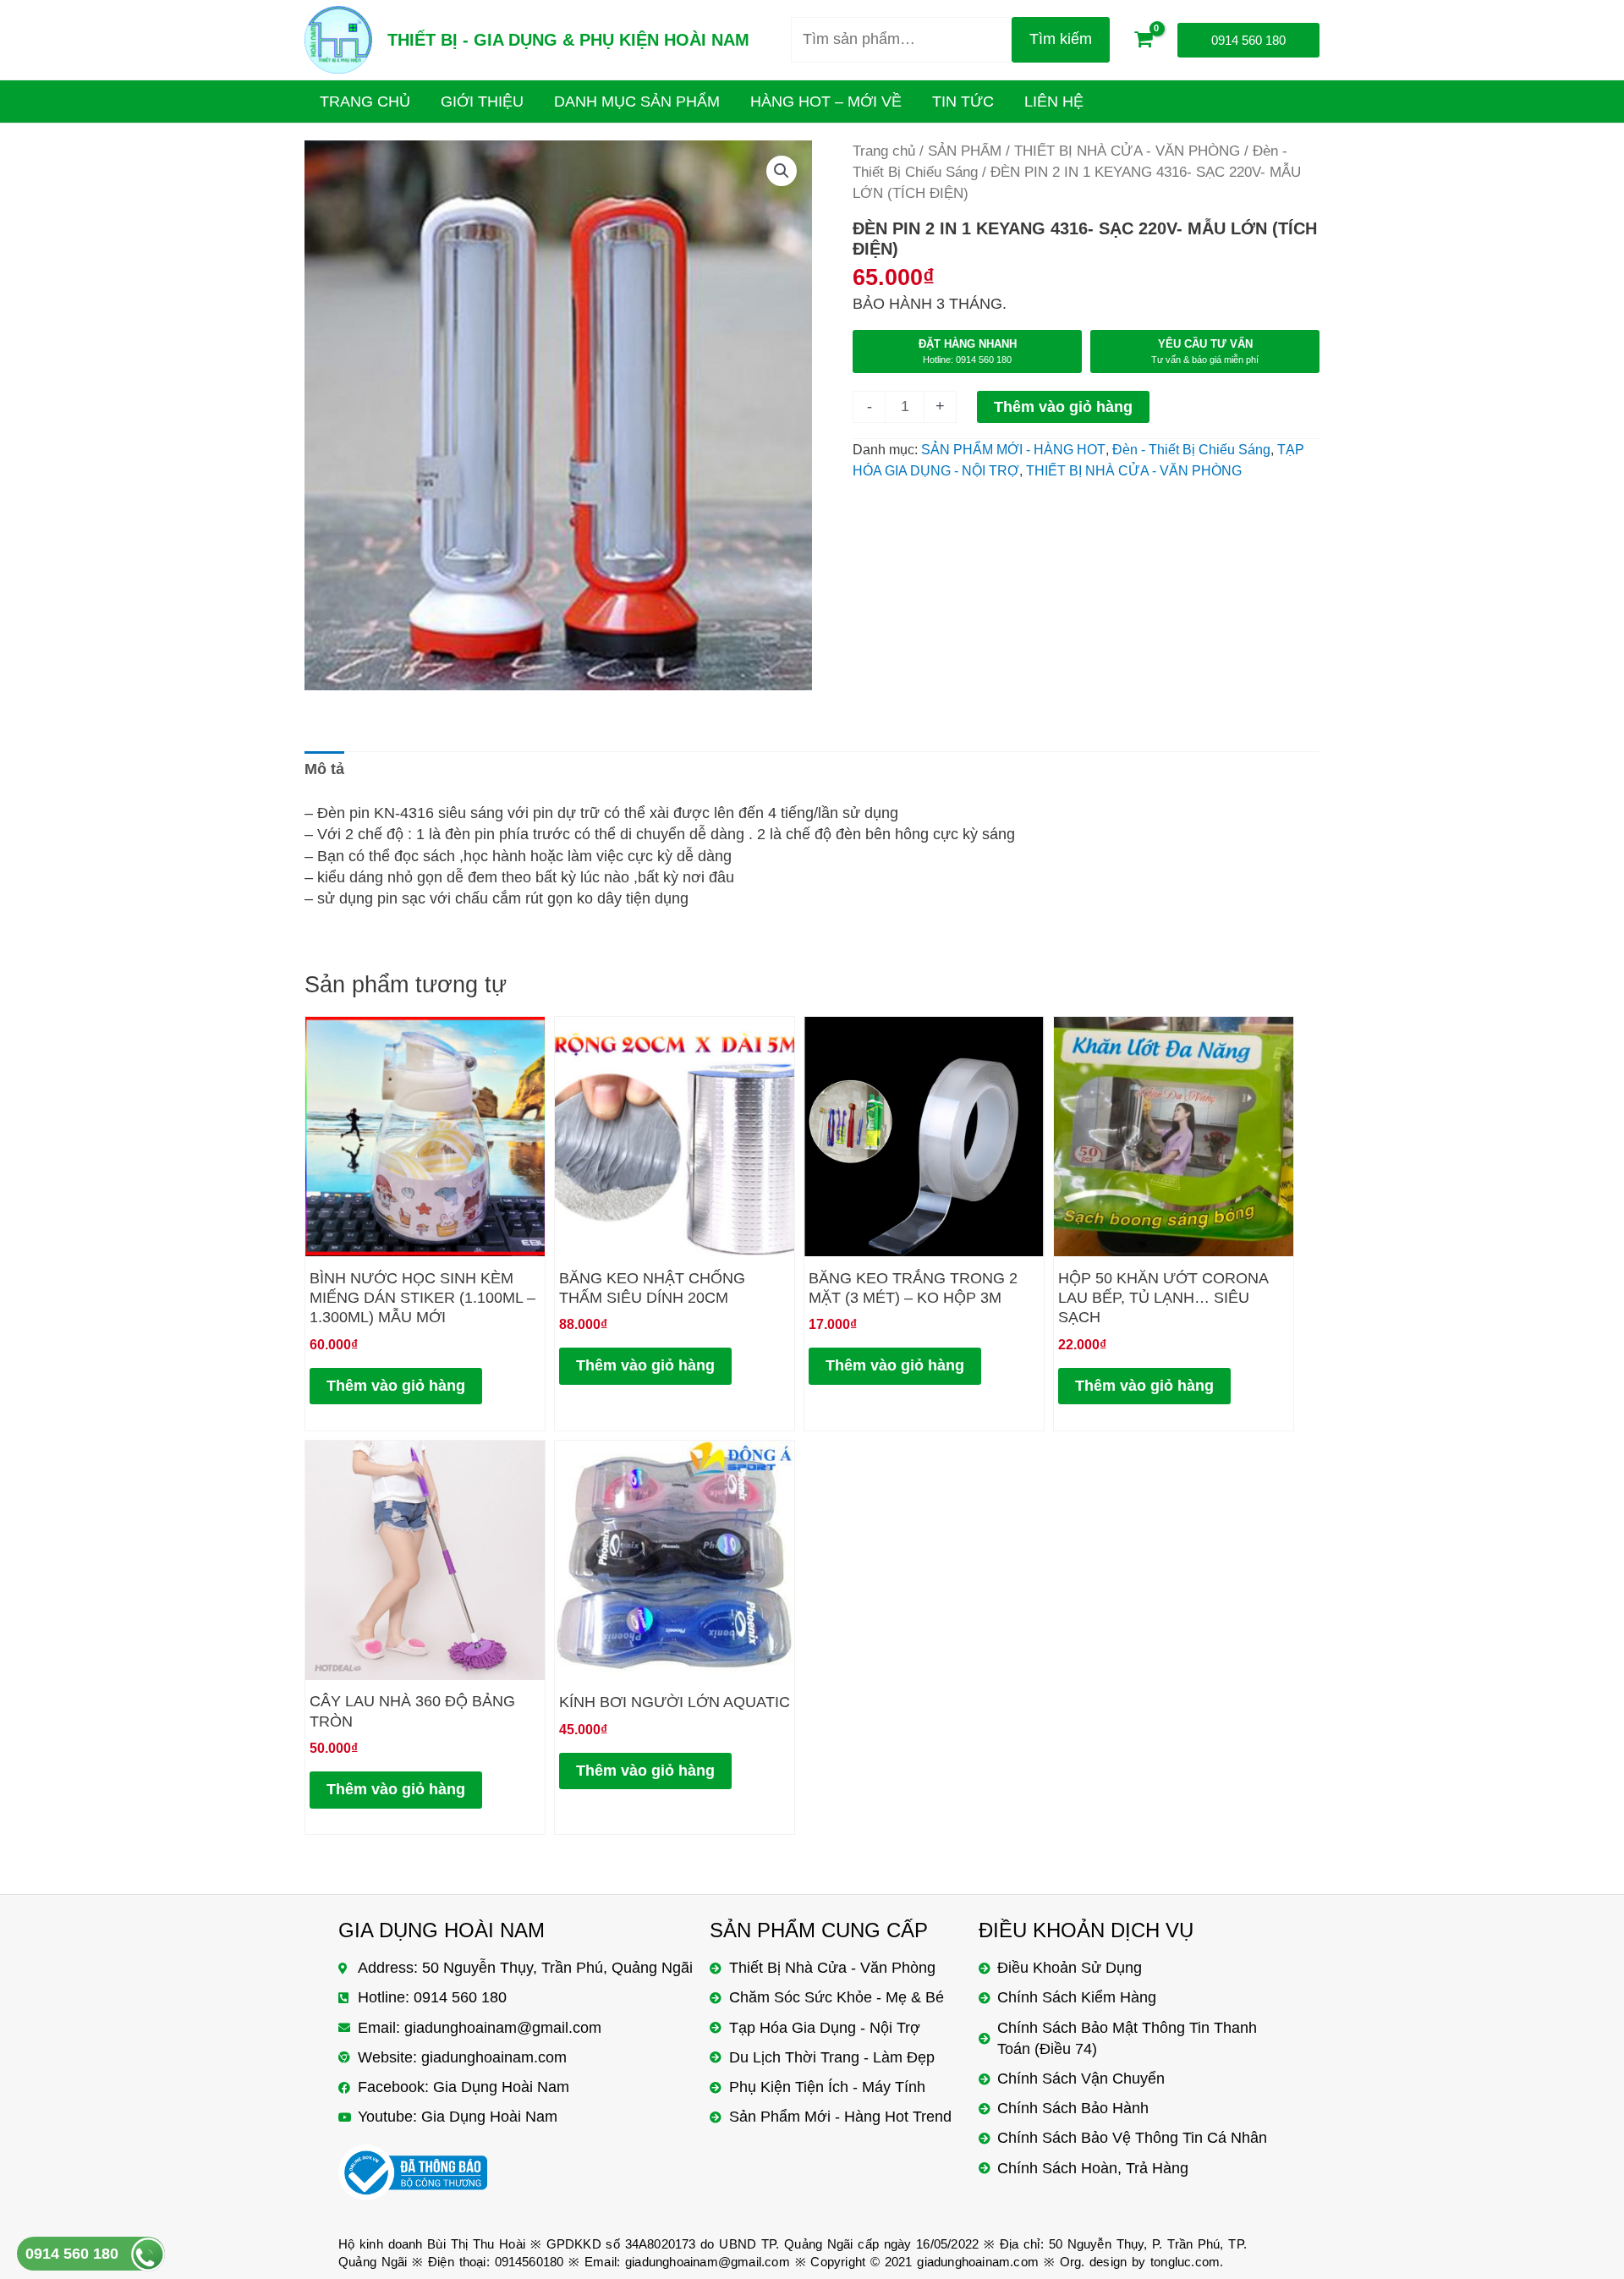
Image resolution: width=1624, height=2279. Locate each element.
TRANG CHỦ (365, 102)
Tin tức (963, 102)
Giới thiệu (482, 102)
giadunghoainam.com (978, 2262)
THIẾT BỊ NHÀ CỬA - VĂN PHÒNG (1127, 151)
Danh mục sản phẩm (637, 102)
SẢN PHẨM (965, 151)
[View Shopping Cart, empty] (1144, 40)
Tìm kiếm (1061, 39)
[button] (782, 171)
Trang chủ (884, 151)
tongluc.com (1185, 2262)
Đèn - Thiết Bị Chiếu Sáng (1191, 449)
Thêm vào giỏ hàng (1063, 407)
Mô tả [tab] (324, 769)
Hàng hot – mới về (826, 102)
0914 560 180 (72, 2254)
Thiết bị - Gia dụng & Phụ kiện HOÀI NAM (568, 40)
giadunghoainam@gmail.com (708, 2262)
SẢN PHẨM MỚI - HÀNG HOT (1013, 449)
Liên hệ (1054, 102)
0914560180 (529, 2262)
